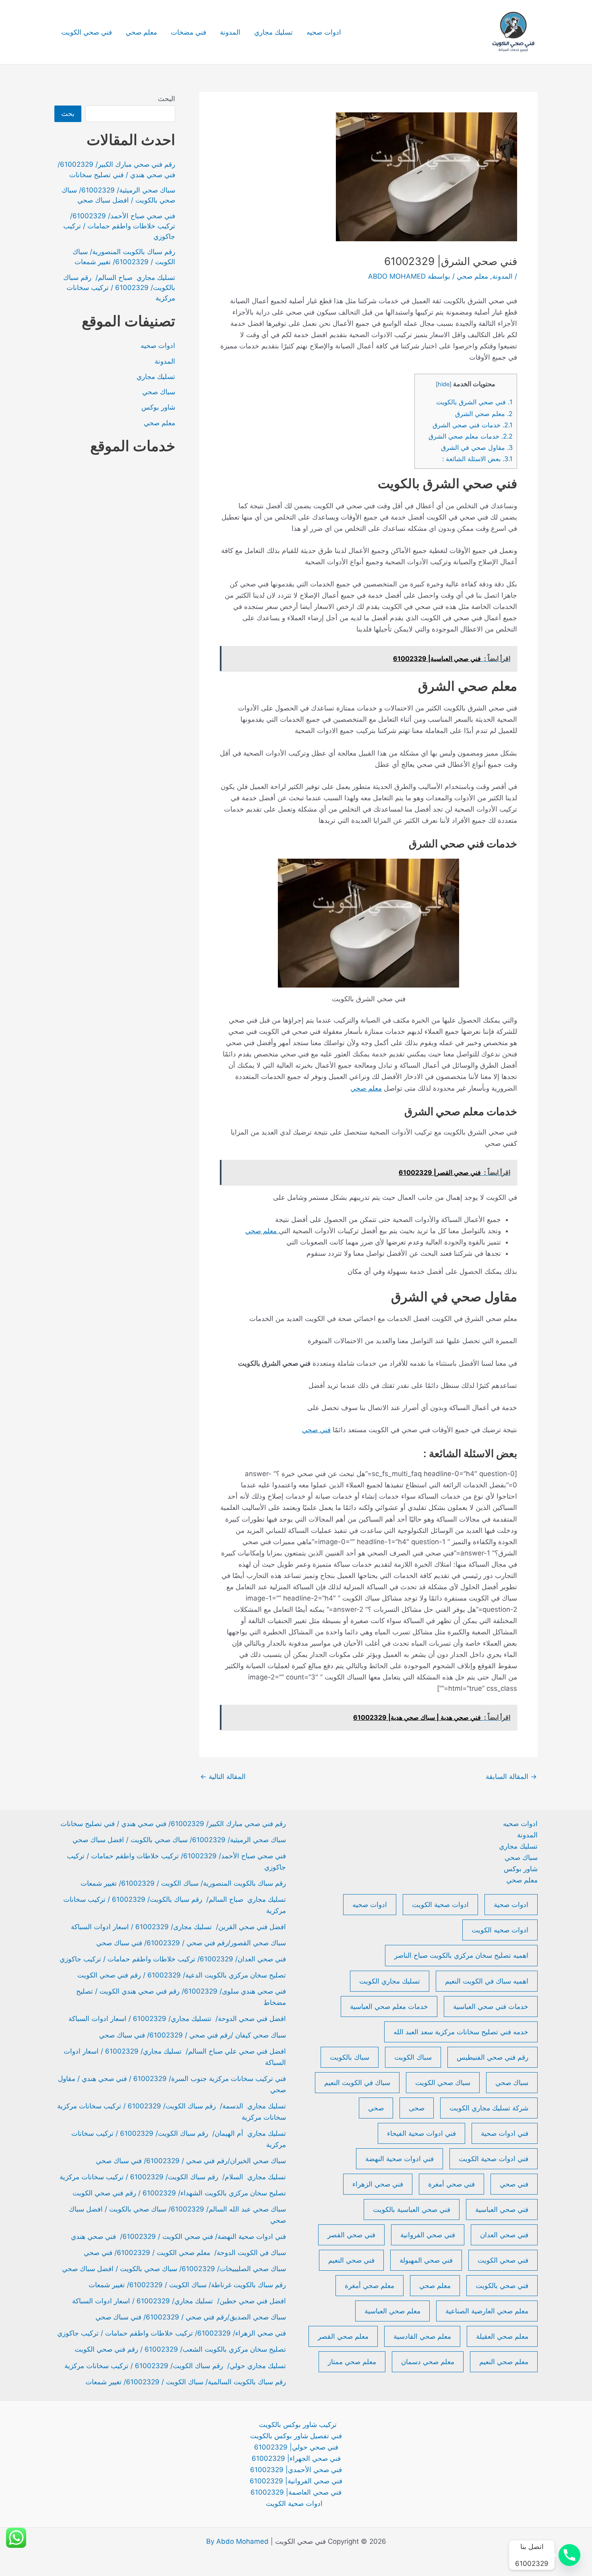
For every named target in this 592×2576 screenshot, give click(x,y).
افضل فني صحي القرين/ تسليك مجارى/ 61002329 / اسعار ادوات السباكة (177, 1927)
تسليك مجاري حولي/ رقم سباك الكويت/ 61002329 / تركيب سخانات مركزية (175, 2366)
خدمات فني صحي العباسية (491, 2007)
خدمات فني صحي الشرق (473, 425)
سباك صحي (159, 392)
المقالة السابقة (511, 1777)
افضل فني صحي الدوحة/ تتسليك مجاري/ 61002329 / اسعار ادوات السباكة (177, 2019)
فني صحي (316, 1430)
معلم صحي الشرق (484, 414)
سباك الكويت (413, 2057)
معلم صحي (141, 32)
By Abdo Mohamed (237, 2541)
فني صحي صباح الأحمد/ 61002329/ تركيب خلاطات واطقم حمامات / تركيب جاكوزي (119, 226)
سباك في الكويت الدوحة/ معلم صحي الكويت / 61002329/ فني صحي (185, 2253)
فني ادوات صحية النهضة (399, 2159)
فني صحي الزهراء (378, 2184)
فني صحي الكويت (87, 32)
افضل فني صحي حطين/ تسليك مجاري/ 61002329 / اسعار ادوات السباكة (179, 2301)
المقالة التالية (223, 1777)
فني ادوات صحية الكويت (494, 2159)
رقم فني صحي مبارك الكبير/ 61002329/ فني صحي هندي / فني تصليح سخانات (173, 1824)
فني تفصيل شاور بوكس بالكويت (296, 2436)
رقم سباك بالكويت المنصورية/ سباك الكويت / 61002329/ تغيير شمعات (183, 1883)
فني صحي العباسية (502, 2209)
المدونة (230, 32)
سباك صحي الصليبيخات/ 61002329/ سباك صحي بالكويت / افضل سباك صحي (174, 2269)
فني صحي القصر (351, 2235)
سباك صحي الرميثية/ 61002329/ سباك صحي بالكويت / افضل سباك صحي (179, 1840)
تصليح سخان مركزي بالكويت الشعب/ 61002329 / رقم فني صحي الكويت (180, 2349)
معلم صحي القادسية (422, 2336)
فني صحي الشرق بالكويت (474, 402)
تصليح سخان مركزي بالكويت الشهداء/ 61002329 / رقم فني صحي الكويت (179, 2193)
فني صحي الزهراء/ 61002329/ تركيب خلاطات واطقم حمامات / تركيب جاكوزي (172, 2333)
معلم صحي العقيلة (502, 2336)
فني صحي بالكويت (502, 2286)
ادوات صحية (511, 1905)
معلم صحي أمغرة (369, 2286)
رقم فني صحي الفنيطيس (493, 2057)
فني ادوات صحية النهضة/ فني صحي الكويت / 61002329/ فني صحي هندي (178, 2236)
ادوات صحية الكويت (440, 1905)
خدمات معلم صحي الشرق (471, 436)
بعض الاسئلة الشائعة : (477, 459)
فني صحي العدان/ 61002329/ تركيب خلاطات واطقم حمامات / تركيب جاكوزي (173, 1959)
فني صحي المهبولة (426, 2260)
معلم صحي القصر (343, 2336)
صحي (376, 2108)
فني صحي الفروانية (428, 2235)
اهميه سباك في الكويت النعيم (487, 1981)
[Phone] (569, 2555)
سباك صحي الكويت (443, 2083)
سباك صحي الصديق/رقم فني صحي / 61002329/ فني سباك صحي (191, 2317)
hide (444, 384)
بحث (68, 114)
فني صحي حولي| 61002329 (296, 2447)
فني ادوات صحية (505, 2133)
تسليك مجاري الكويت (390, 1981)
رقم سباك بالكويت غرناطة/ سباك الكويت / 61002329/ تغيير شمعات (187, 2285)
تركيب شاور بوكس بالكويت (298, 2425)
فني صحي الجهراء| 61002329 (296, 2458)
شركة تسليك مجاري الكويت (489, 2108)
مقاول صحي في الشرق (477, 447)
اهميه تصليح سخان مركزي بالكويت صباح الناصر (461, 1955)
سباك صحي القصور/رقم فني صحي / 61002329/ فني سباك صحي (191, 1943)
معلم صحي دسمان (428, 2362)
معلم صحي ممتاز (352, 2362)
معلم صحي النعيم (504, 2362)
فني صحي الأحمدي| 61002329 (296, 2470)
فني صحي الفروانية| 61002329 (296, 2481)
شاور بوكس (158, 407)
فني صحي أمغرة (451, 2184)
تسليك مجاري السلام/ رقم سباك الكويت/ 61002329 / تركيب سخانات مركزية (173, 2177)
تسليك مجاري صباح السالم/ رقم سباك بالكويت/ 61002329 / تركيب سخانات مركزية (119, 288)
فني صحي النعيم (351, 2260)
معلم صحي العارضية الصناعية (487, 2311)
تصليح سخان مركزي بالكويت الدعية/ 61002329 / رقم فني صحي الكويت (182, 1975)
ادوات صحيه (324, 32)
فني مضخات (188, 32)
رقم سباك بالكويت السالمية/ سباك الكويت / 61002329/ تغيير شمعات (186, 2382)
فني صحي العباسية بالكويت (412, 2209)
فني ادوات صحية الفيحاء (421, 2133)
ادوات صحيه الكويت (500, 1930)
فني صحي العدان (504, 2235)
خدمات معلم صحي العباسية (389, 2007)
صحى (417, 2108)
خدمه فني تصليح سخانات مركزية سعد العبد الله (461, 2032)
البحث (167, 99)
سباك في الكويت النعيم (357, 2083)
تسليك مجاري (273, 32)
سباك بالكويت (350, 2057)
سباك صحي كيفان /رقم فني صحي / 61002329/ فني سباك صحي (193, 2035)
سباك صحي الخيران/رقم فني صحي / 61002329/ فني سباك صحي (191, 2161)
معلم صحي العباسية (392, 2311)
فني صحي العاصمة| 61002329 (296, 2492)
